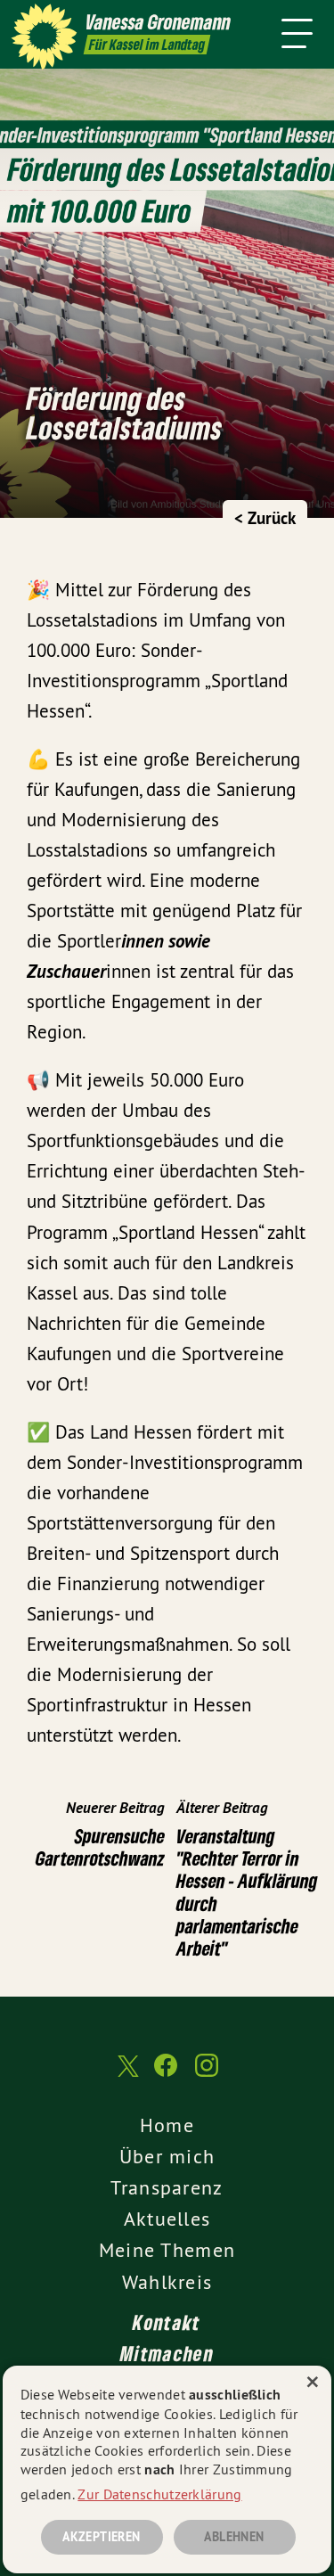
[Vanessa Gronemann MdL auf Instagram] (207, 2074)
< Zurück (265, 518)
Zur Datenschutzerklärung (159, 2494)
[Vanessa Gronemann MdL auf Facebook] (166, 2074)
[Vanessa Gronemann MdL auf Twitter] (126, 2075)
